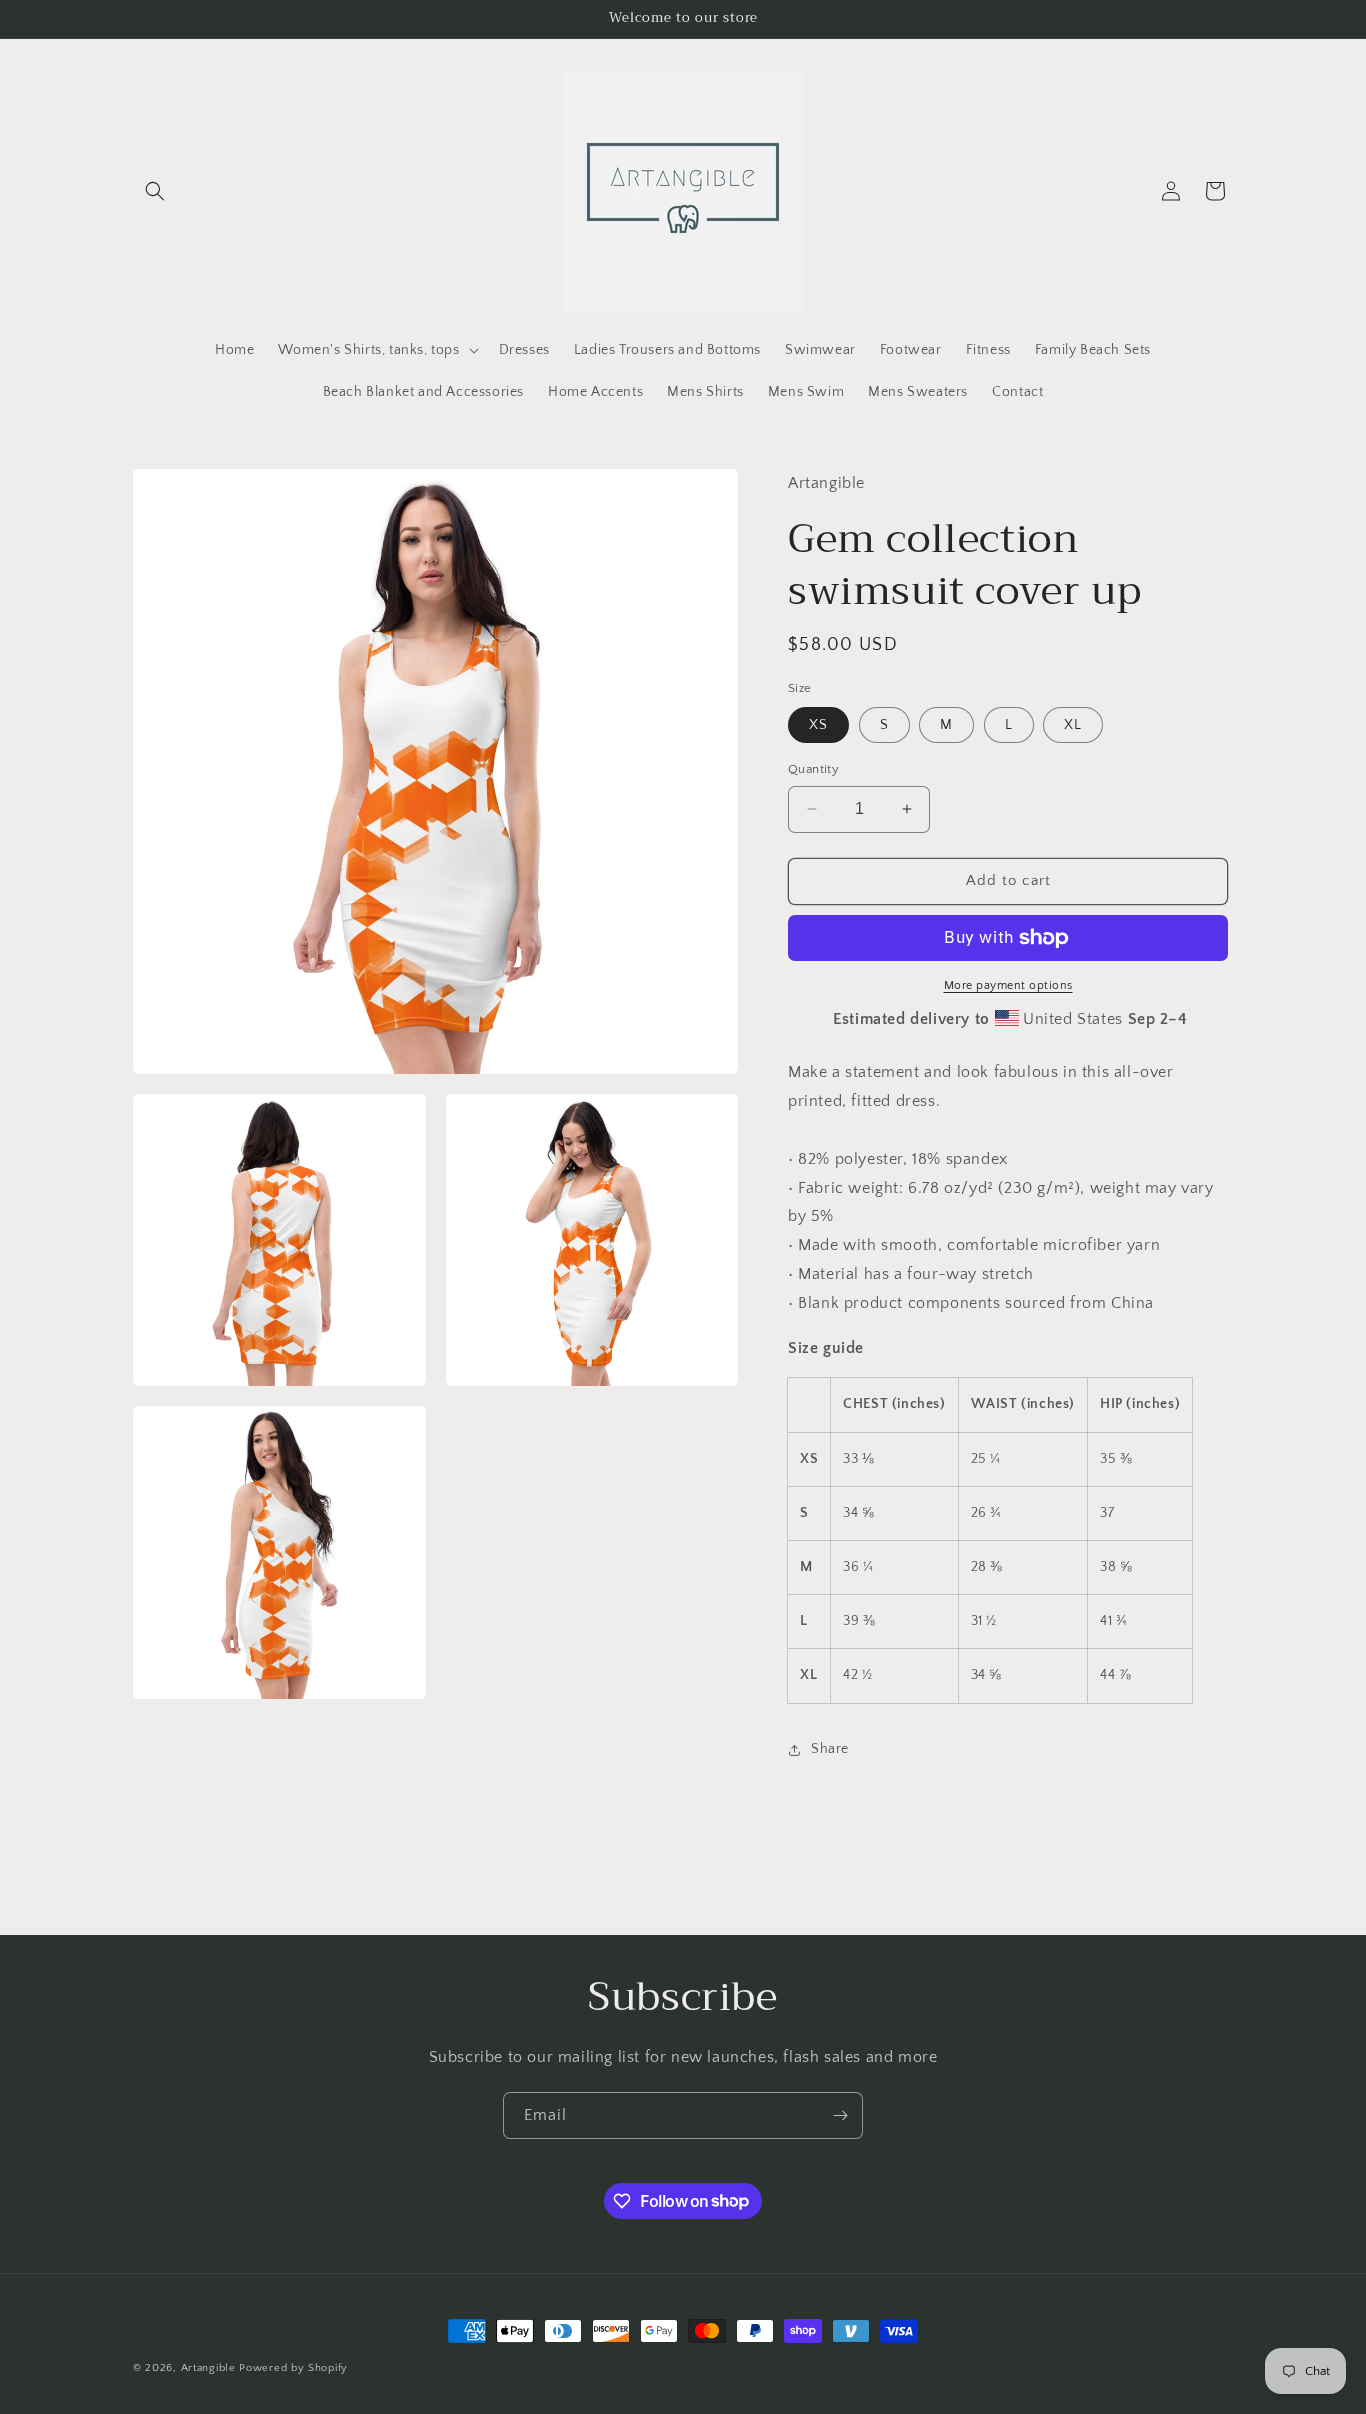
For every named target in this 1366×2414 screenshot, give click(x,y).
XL (1073, 725)
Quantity (813, 769)
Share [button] (830, 1749)
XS (818, 725)
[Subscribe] (840, 2115)
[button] (155, 191)
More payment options (1008, 985)
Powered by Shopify (293, 2368)
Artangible (208, 2368)
